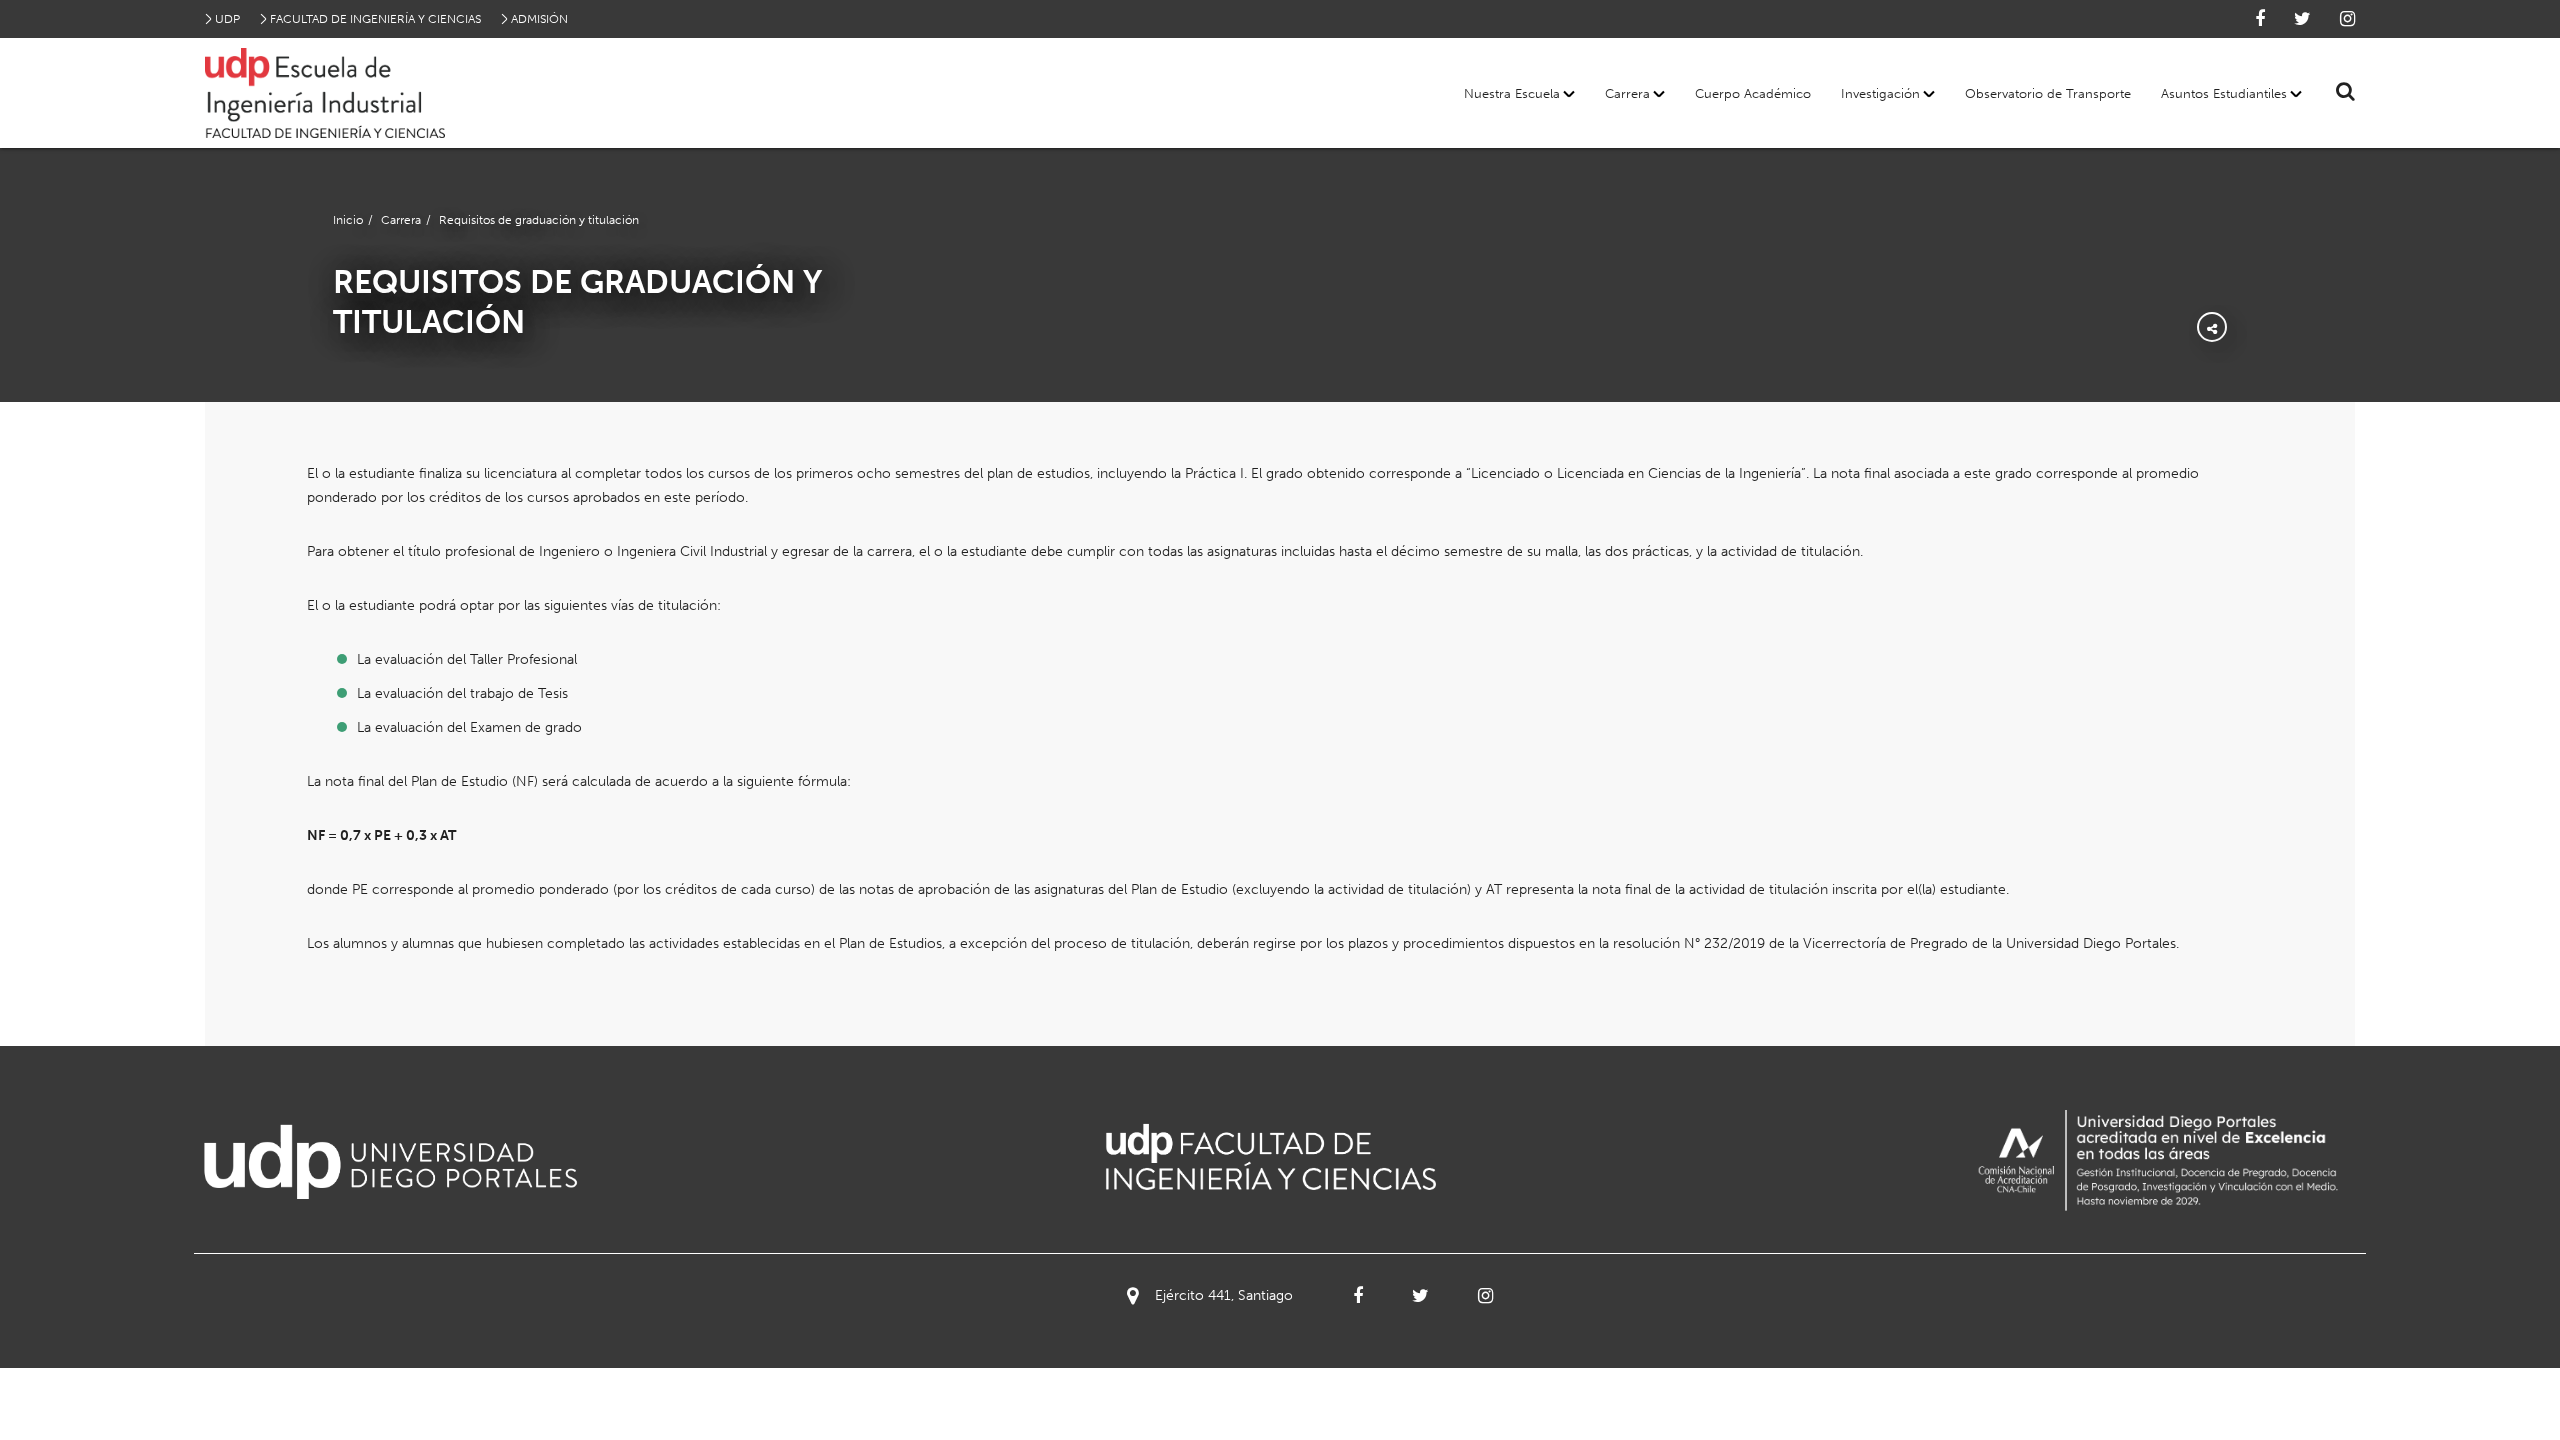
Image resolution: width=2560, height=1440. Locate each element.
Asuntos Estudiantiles (2224, 93)
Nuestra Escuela (1512, 93)
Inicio (348, 220)
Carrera (1627, 93)
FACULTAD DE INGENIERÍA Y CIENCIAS (375, 19)
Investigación (1880, 93)
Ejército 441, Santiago (1224, 1295)
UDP (227, 19)
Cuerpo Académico (1753, 93)
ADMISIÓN (539, 19)
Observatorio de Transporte (2048, 93)
